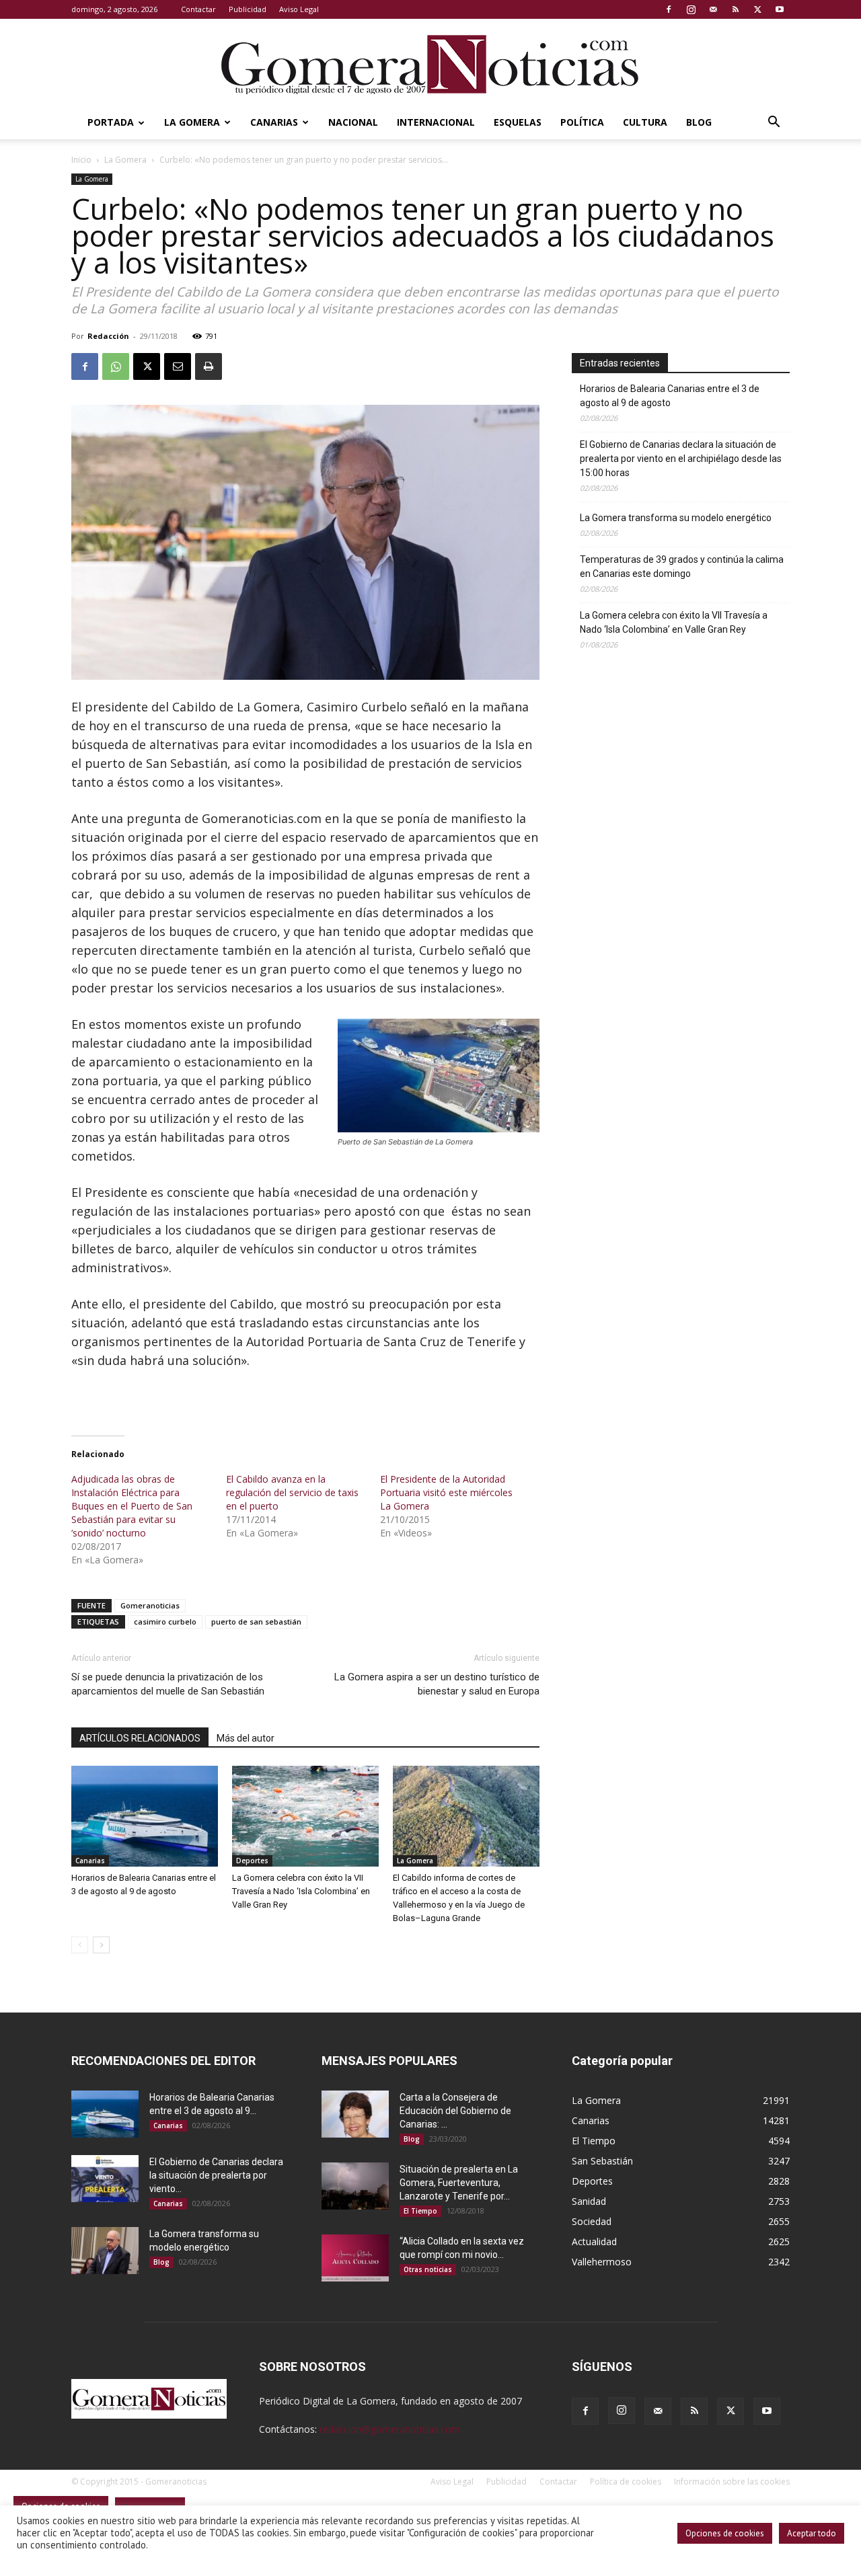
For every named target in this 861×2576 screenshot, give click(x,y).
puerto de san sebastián (256, 1622)
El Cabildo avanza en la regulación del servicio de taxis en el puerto (292, 1492)
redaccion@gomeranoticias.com (390, 2429)
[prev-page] (80, 1945)
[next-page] (101, 1945)
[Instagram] (691, 9)
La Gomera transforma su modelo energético (676, 518)
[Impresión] (209, 366)
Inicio (81, 160)
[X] (757, 9)
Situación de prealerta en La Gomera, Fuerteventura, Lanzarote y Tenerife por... (459, 2183)
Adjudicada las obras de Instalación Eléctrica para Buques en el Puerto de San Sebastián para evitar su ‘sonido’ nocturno (132, 1506)
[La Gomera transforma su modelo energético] (105, 2251)
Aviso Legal (299, 9)
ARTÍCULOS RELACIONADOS (140, 1738)
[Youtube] (780, 9)
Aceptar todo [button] (812, 2533)
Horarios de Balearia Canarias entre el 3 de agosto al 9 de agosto (670, 396)
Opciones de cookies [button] (725, 2533)
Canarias (274, 122)
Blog (699, 122)
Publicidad (248, 9)
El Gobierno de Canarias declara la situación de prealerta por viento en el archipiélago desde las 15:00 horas (681, 459)
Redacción (108, 336)
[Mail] (713, 9)
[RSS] (735, 9)
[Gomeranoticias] (430, 64)
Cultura (645, 122)
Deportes (252, 1861)
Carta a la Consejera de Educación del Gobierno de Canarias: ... (455, 2111)
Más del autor (246, 1738)
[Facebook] (669, 9)
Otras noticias (428, 2269)
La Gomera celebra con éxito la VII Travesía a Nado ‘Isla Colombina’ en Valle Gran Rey (301, 1891)
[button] (774, 123)
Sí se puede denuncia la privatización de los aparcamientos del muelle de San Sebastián (168, 1684)
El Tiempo (420, 2211)
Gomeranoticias (150, 1605)
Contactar (198, 9)
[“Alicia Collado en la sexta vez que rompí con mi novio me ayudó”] (355, 2258)
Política (582, 122)
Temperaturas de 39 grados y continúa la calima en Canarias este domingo (682, 567)
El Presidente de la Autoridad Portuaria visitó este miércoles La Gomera (446, 1492)
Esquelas (518, 122)
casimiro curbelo (165, 1622)
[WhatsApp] (116, 366)
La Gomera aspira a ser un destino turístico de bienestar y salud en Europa (437, 1684)
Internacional (436, 122)
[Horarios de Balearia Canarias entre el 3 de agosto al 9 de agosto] (145, 1816)
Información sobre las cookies (732, 2482)
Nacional (353, 122)
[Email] (178, 366)
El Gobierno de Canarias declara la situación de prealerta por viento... (216, 2175)
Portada (111, 122)
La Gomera (192, 122)
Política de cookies (626, 2482)
